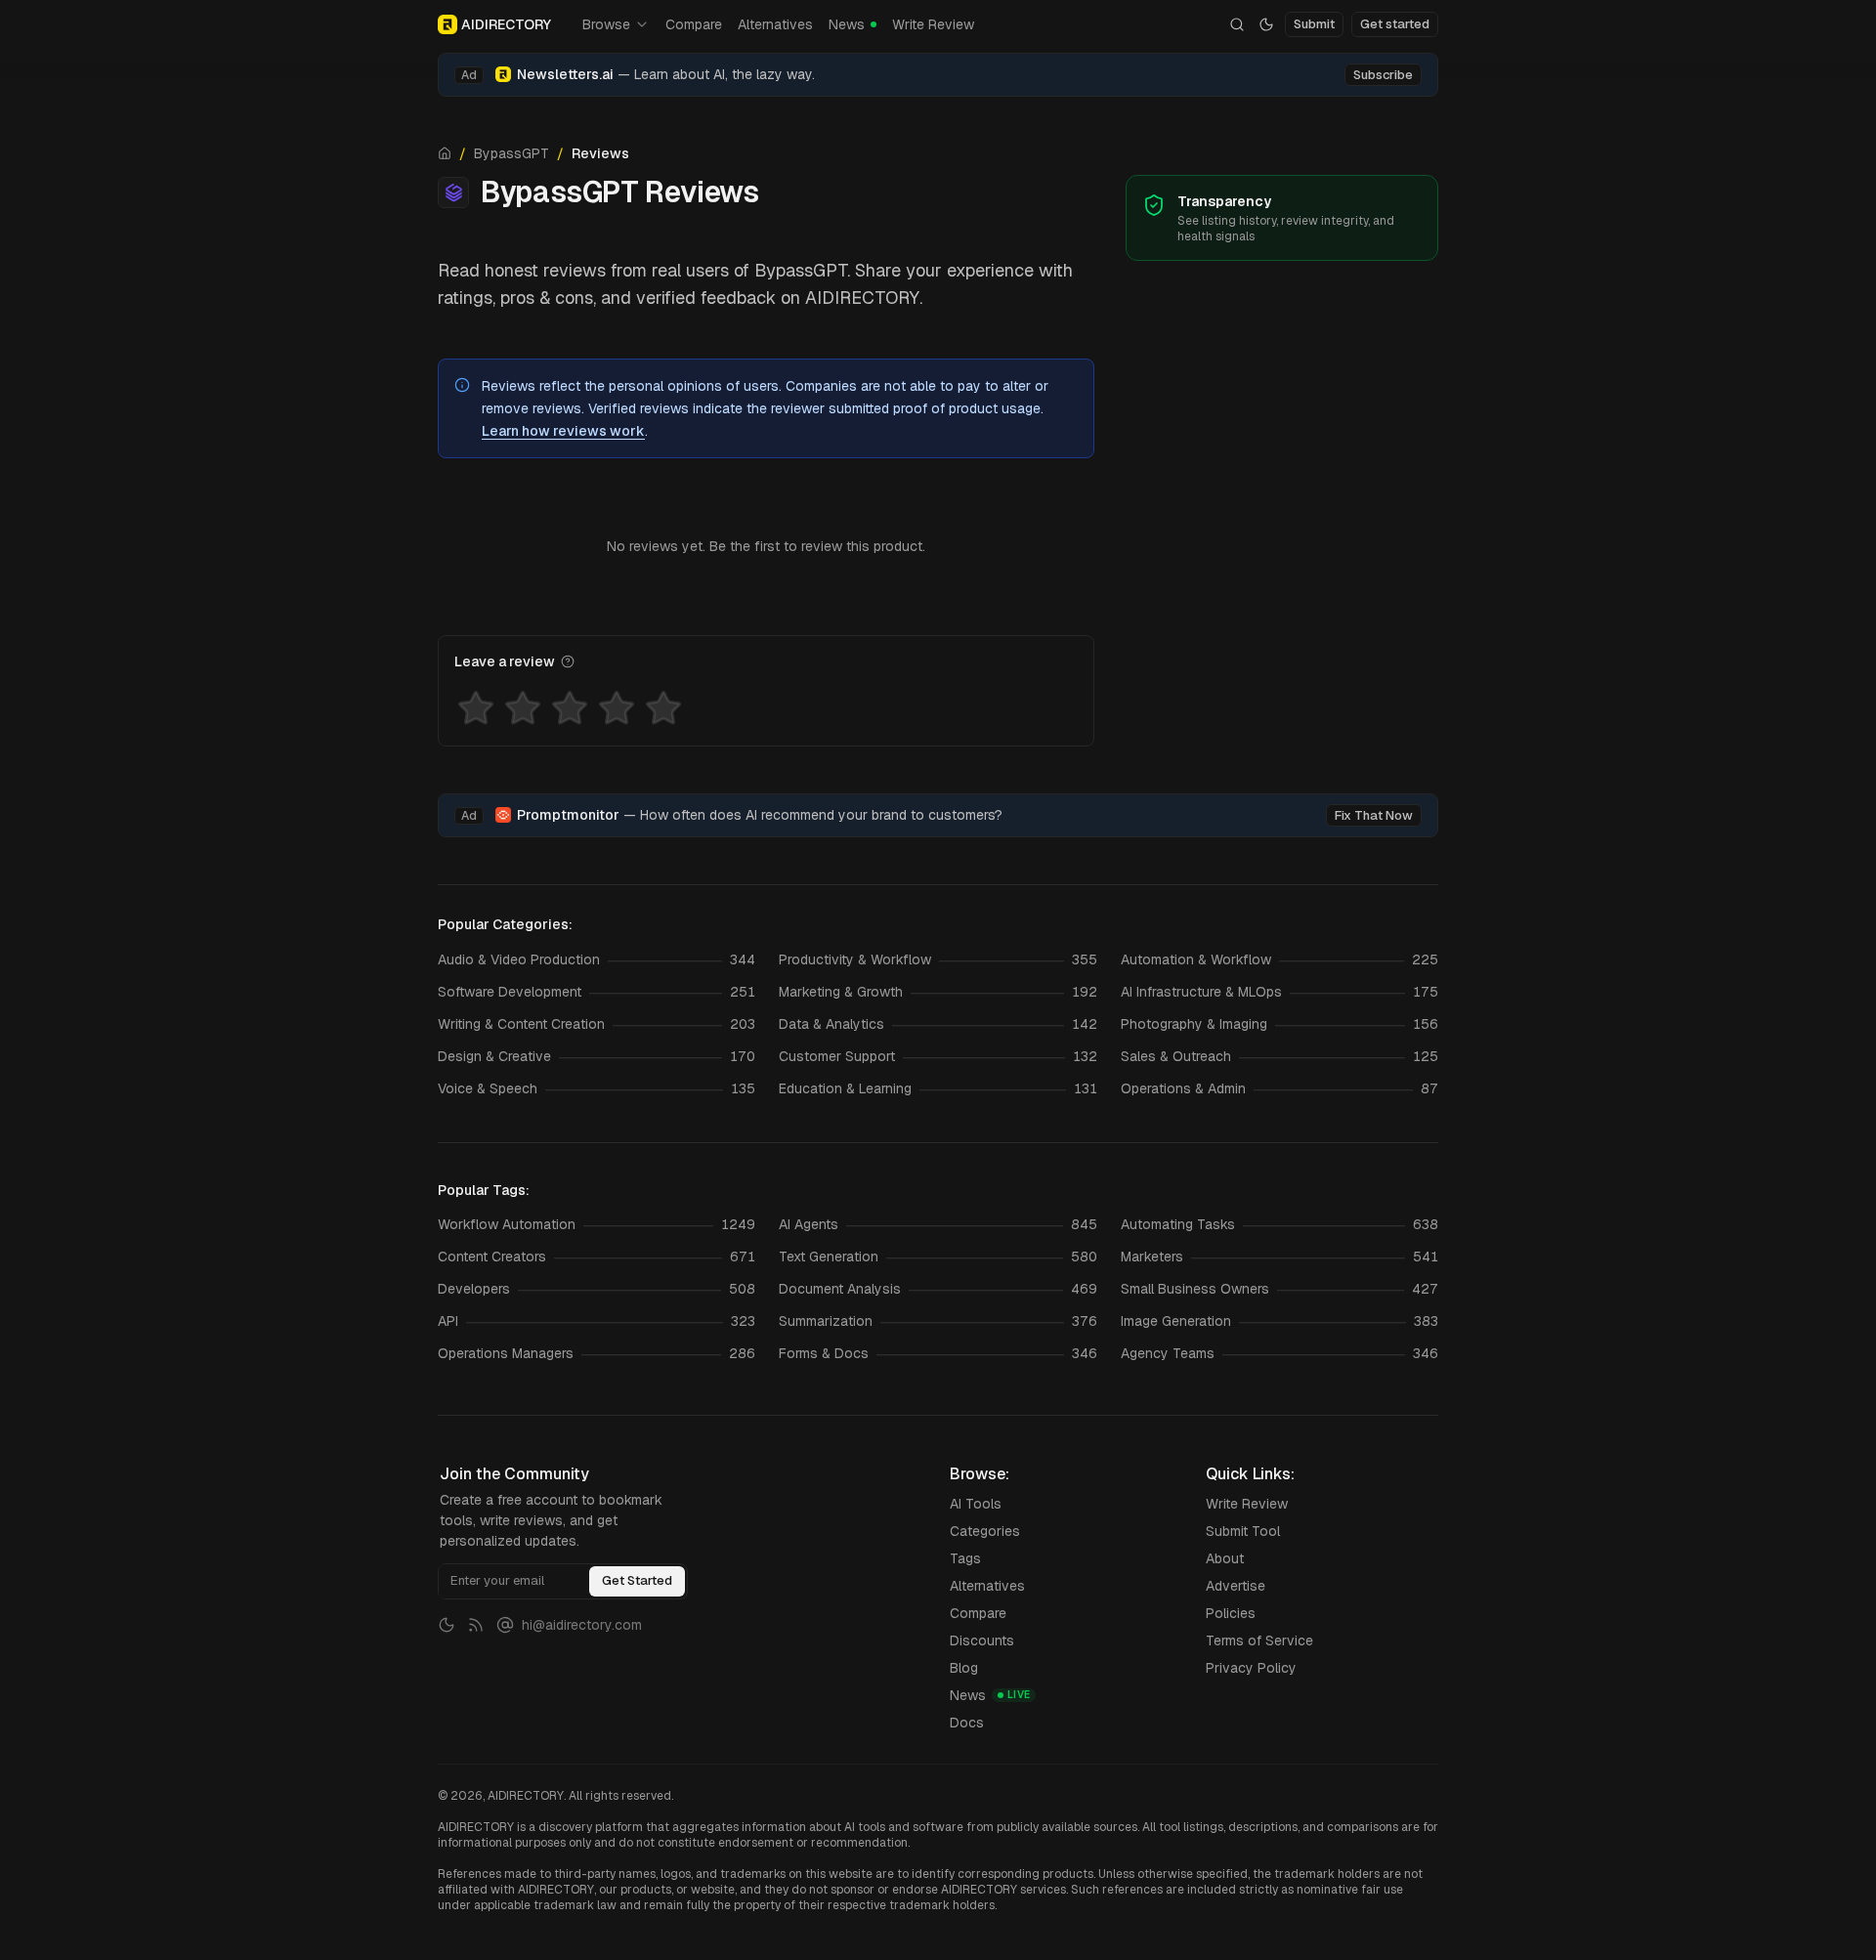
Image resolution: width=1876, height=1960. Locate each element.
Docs (967, 1723)
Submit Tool (1243, 1531)
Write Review (933, 24)
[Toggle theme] (1266, 24)
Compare (694, 24)
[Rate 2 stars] (523, 708)
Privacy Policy (1251, 1668)
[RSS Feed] (476, 1625)
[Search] (1237, 24)
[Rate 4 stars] (617, 708)
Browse (606, 24)
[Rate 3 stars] (570, 708)
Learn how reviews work (563, 431)
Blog (964, 1668)
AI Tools (976, 1504)
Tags (965, 1558)
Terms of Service (1259, 1640)
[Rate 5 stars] (663, 708)
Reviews (600, 153)
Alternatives (775, 24)
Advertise (1236, 1586)
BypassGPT (512, 153)
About (1225, 1558)
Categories (985, 1531)
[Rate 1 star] (476, 708)
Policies (1231, 1613)
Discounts (982, 1640)
